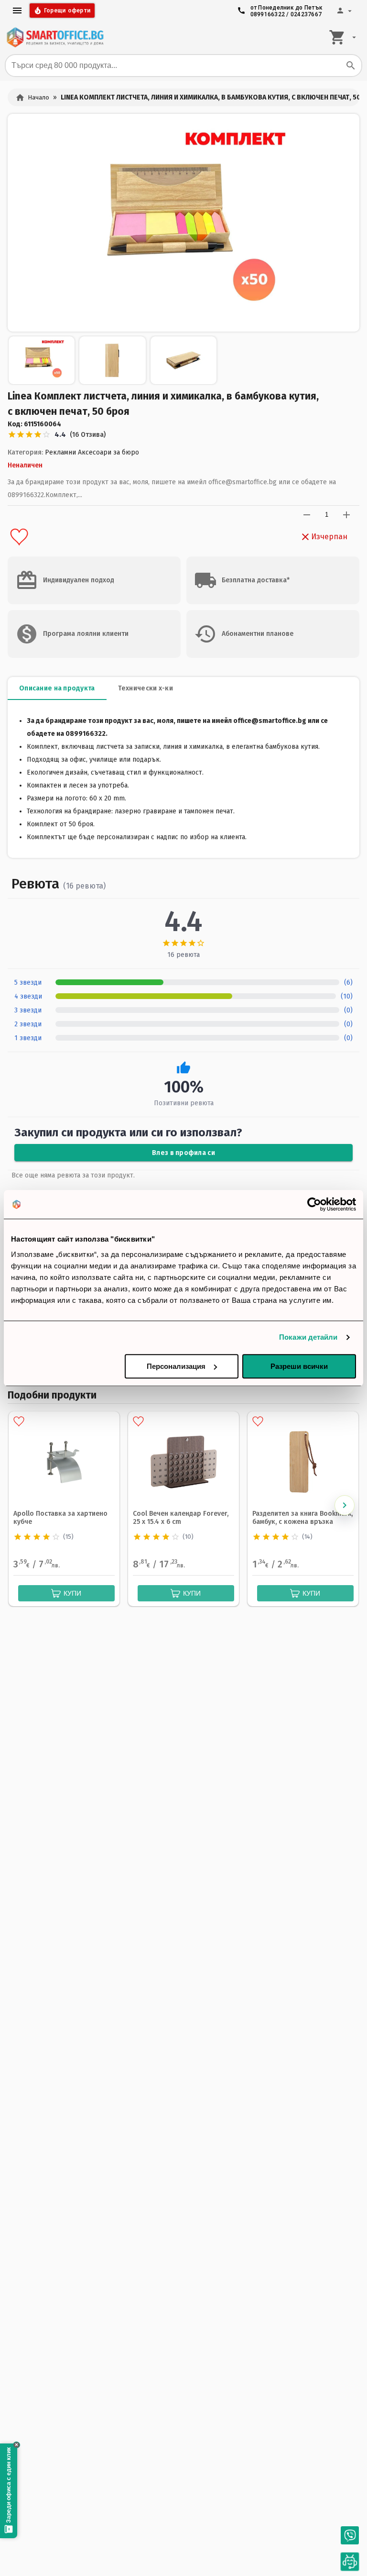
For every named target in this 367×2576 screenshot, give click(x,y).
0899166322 (268, 14)
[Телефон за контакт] (350, 2535)
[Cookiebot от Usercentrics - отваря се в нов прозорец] (314, 1204)
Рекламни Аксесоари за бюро (92, 452)
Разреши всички (299, 1366)
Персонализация (176, 1366)
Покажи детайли (308, 1337)
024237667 (306, 14)
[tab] (57, 688)
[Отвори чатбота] (350, 2562)
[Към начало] (55, 37)
